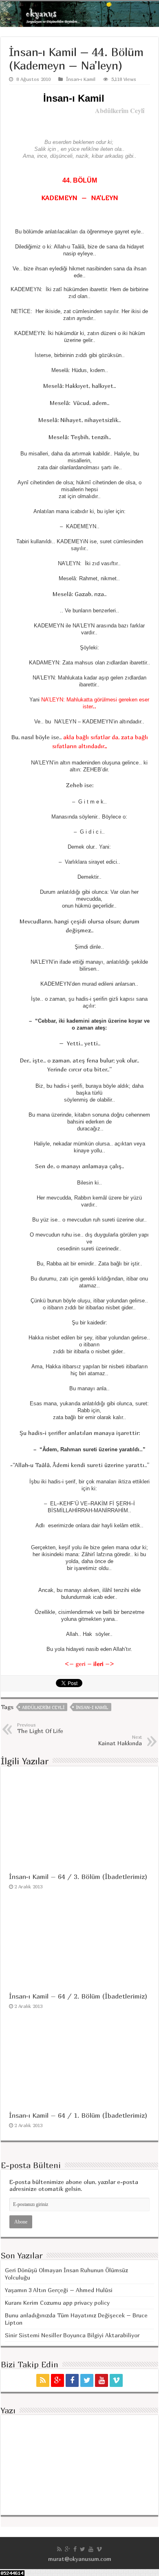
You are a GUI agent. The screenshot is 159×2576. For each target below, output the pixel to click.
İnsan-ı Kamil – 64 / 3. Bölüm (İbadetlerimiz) (78, 1877)
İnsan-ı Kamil (81, 79)
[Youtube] (102, 2380)
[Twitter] (87, 2380)
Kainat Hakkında (120, 1740)
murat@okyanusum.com (80, 2559)
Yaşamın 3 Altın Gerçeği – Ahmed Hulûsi (59, 2290)
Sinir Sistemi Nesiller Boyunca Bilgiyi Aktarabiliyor (72, 2335)
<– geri (75, 1664)
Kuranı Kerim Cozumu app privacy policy (57, 2303)
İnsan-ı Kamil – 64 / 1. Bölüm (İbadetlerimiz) (78, 2115)
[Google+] (57, 2380)
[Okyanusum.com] (79, 14)
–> (104, 1664)
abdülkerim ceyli (43, 1707)
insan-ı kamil (92, 1707)
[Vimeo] (116, 2380)
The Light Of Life (40, 1728)
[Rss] (43, 2380)
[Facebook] (72, 2380)
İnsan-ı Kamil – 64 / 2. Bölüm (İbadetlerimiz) (78, 1996)
